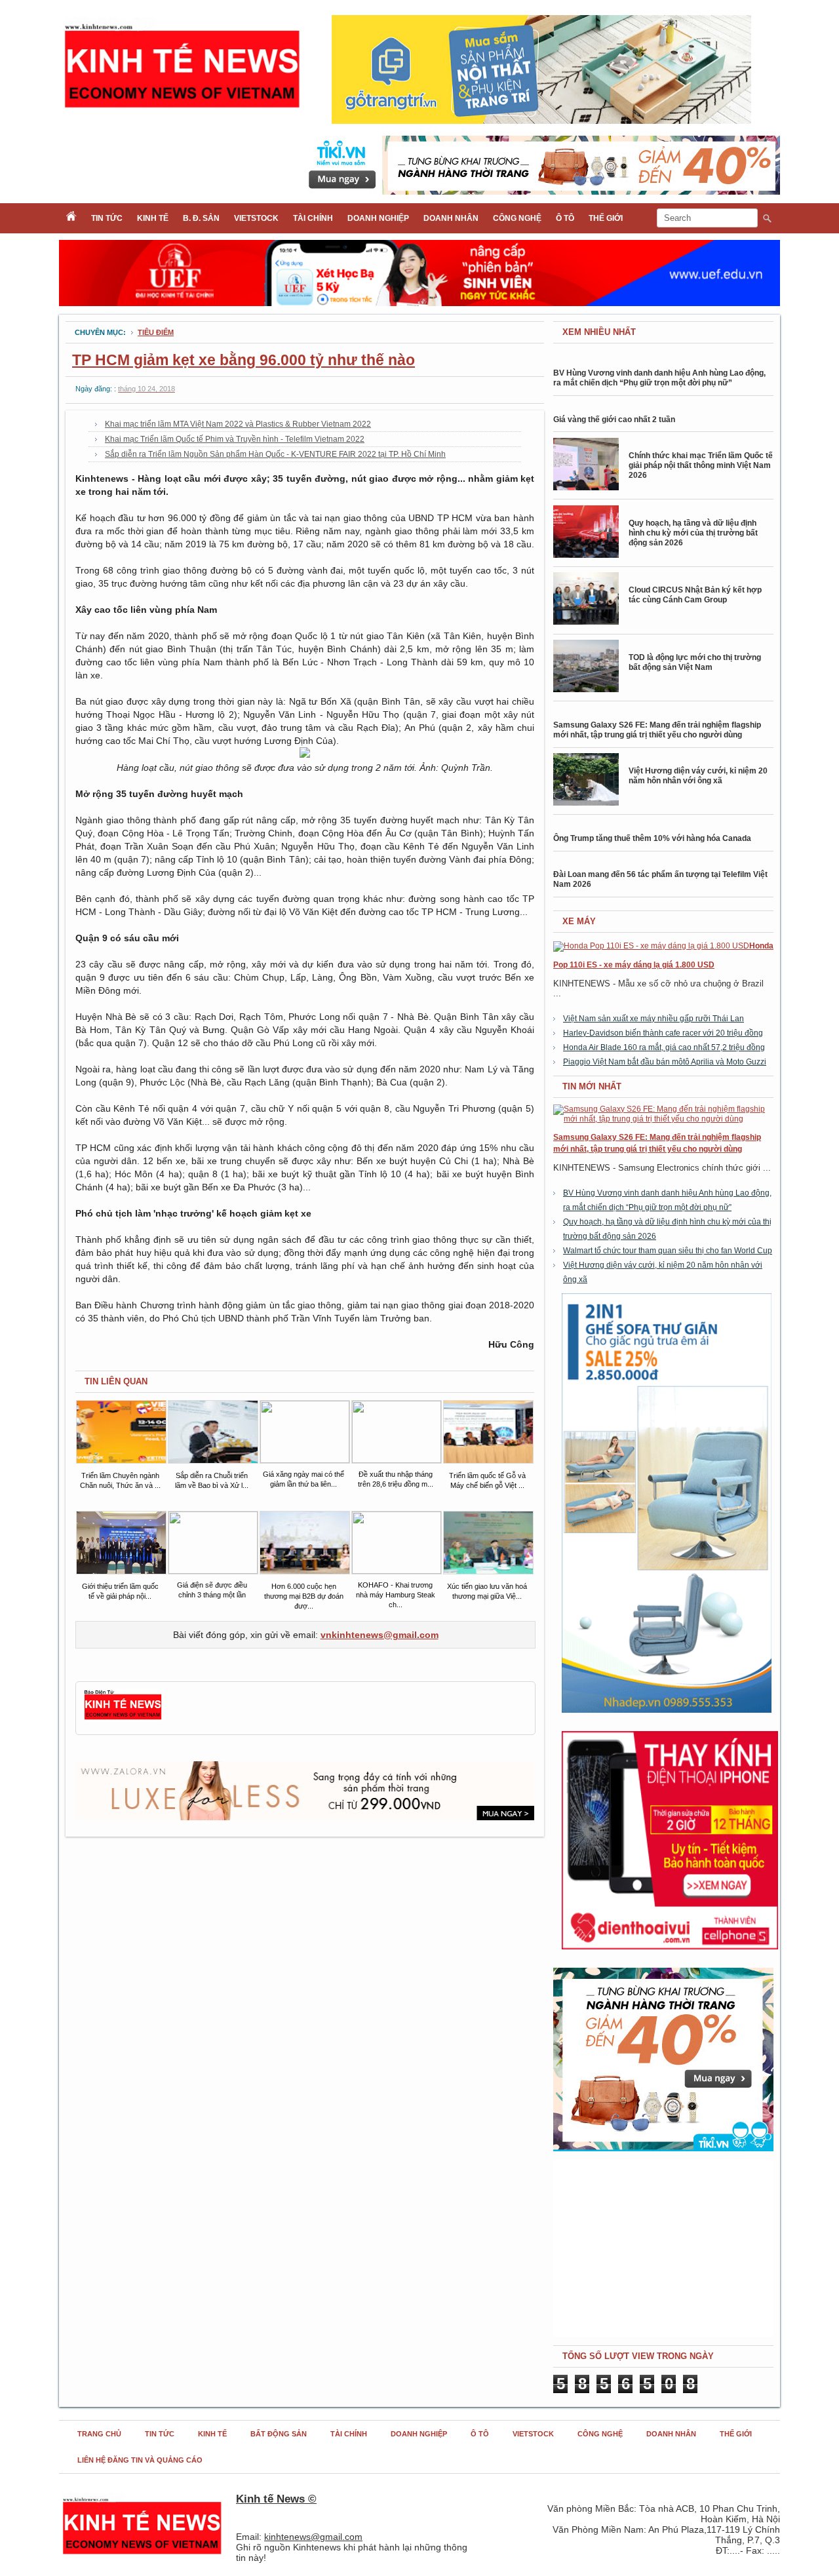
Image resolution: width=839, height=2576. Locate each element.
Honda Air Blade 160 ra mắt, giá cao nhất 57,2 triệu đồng (664, 1047)
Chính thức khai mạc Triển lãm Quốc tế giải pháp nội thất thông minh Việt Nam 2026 (701, 465)
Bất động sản (279, 2434)
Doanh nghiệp (378, 218)
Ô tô (565, 218)
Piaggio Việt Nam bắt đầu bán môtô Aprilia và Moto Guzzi (665, 1062)
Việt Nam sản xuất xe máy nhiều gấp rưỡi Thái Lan (654, 1019)
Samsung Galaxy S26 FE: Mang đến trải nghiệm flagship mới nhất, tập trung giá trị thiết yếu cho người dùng (657, 730)
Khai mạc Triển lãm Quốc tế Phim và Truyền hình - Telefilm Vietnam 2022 (235, 439)
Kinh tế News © (276, 2499)
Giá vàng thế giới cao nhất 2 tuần (614, 420)
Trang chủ (99, 2434)
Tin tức (107, 218)
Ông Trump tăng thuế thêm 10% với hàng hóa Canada (652, 838)
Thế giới (606, 218)
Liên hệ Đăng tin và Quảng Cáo (140, 2460)
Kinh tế (153, 218)
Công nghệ (517, 218)
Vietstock (256, 218)
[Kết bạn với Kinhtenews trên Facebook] (123, 1718)
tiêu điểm (156, 332)
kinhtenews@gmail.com (313, 2537)
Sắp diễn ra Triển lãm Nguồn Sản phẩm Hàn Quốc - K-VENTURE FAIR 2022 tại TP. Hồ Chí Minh (275, 454)
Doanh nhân (451, 218)
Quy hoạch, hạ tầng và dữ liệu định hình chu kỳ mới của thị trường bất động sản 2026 (693, 533)
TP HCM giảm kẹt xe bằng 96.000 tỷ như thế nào (244, 360)
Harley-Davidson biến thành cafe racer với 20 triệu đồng (663, 1033)
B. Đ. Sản (201, 218)
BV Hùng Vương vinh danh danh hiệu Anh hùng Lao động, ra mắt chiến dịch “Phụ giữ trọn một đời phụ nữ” (659, 378)
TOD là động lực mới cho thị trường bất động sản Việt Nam (695, 662)
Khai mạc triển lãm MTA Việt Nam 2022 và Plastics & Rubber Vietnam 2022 (238, 424)
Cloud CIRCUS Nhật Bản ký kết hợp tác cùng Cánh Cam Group (695, 595)
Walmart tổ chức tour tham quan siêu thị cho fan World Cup (668, 1251)
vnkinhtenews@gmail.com (380, 1635)
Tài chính (313, 218)
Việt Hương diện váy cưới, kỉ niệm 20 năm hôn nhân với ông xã (698, 776)
